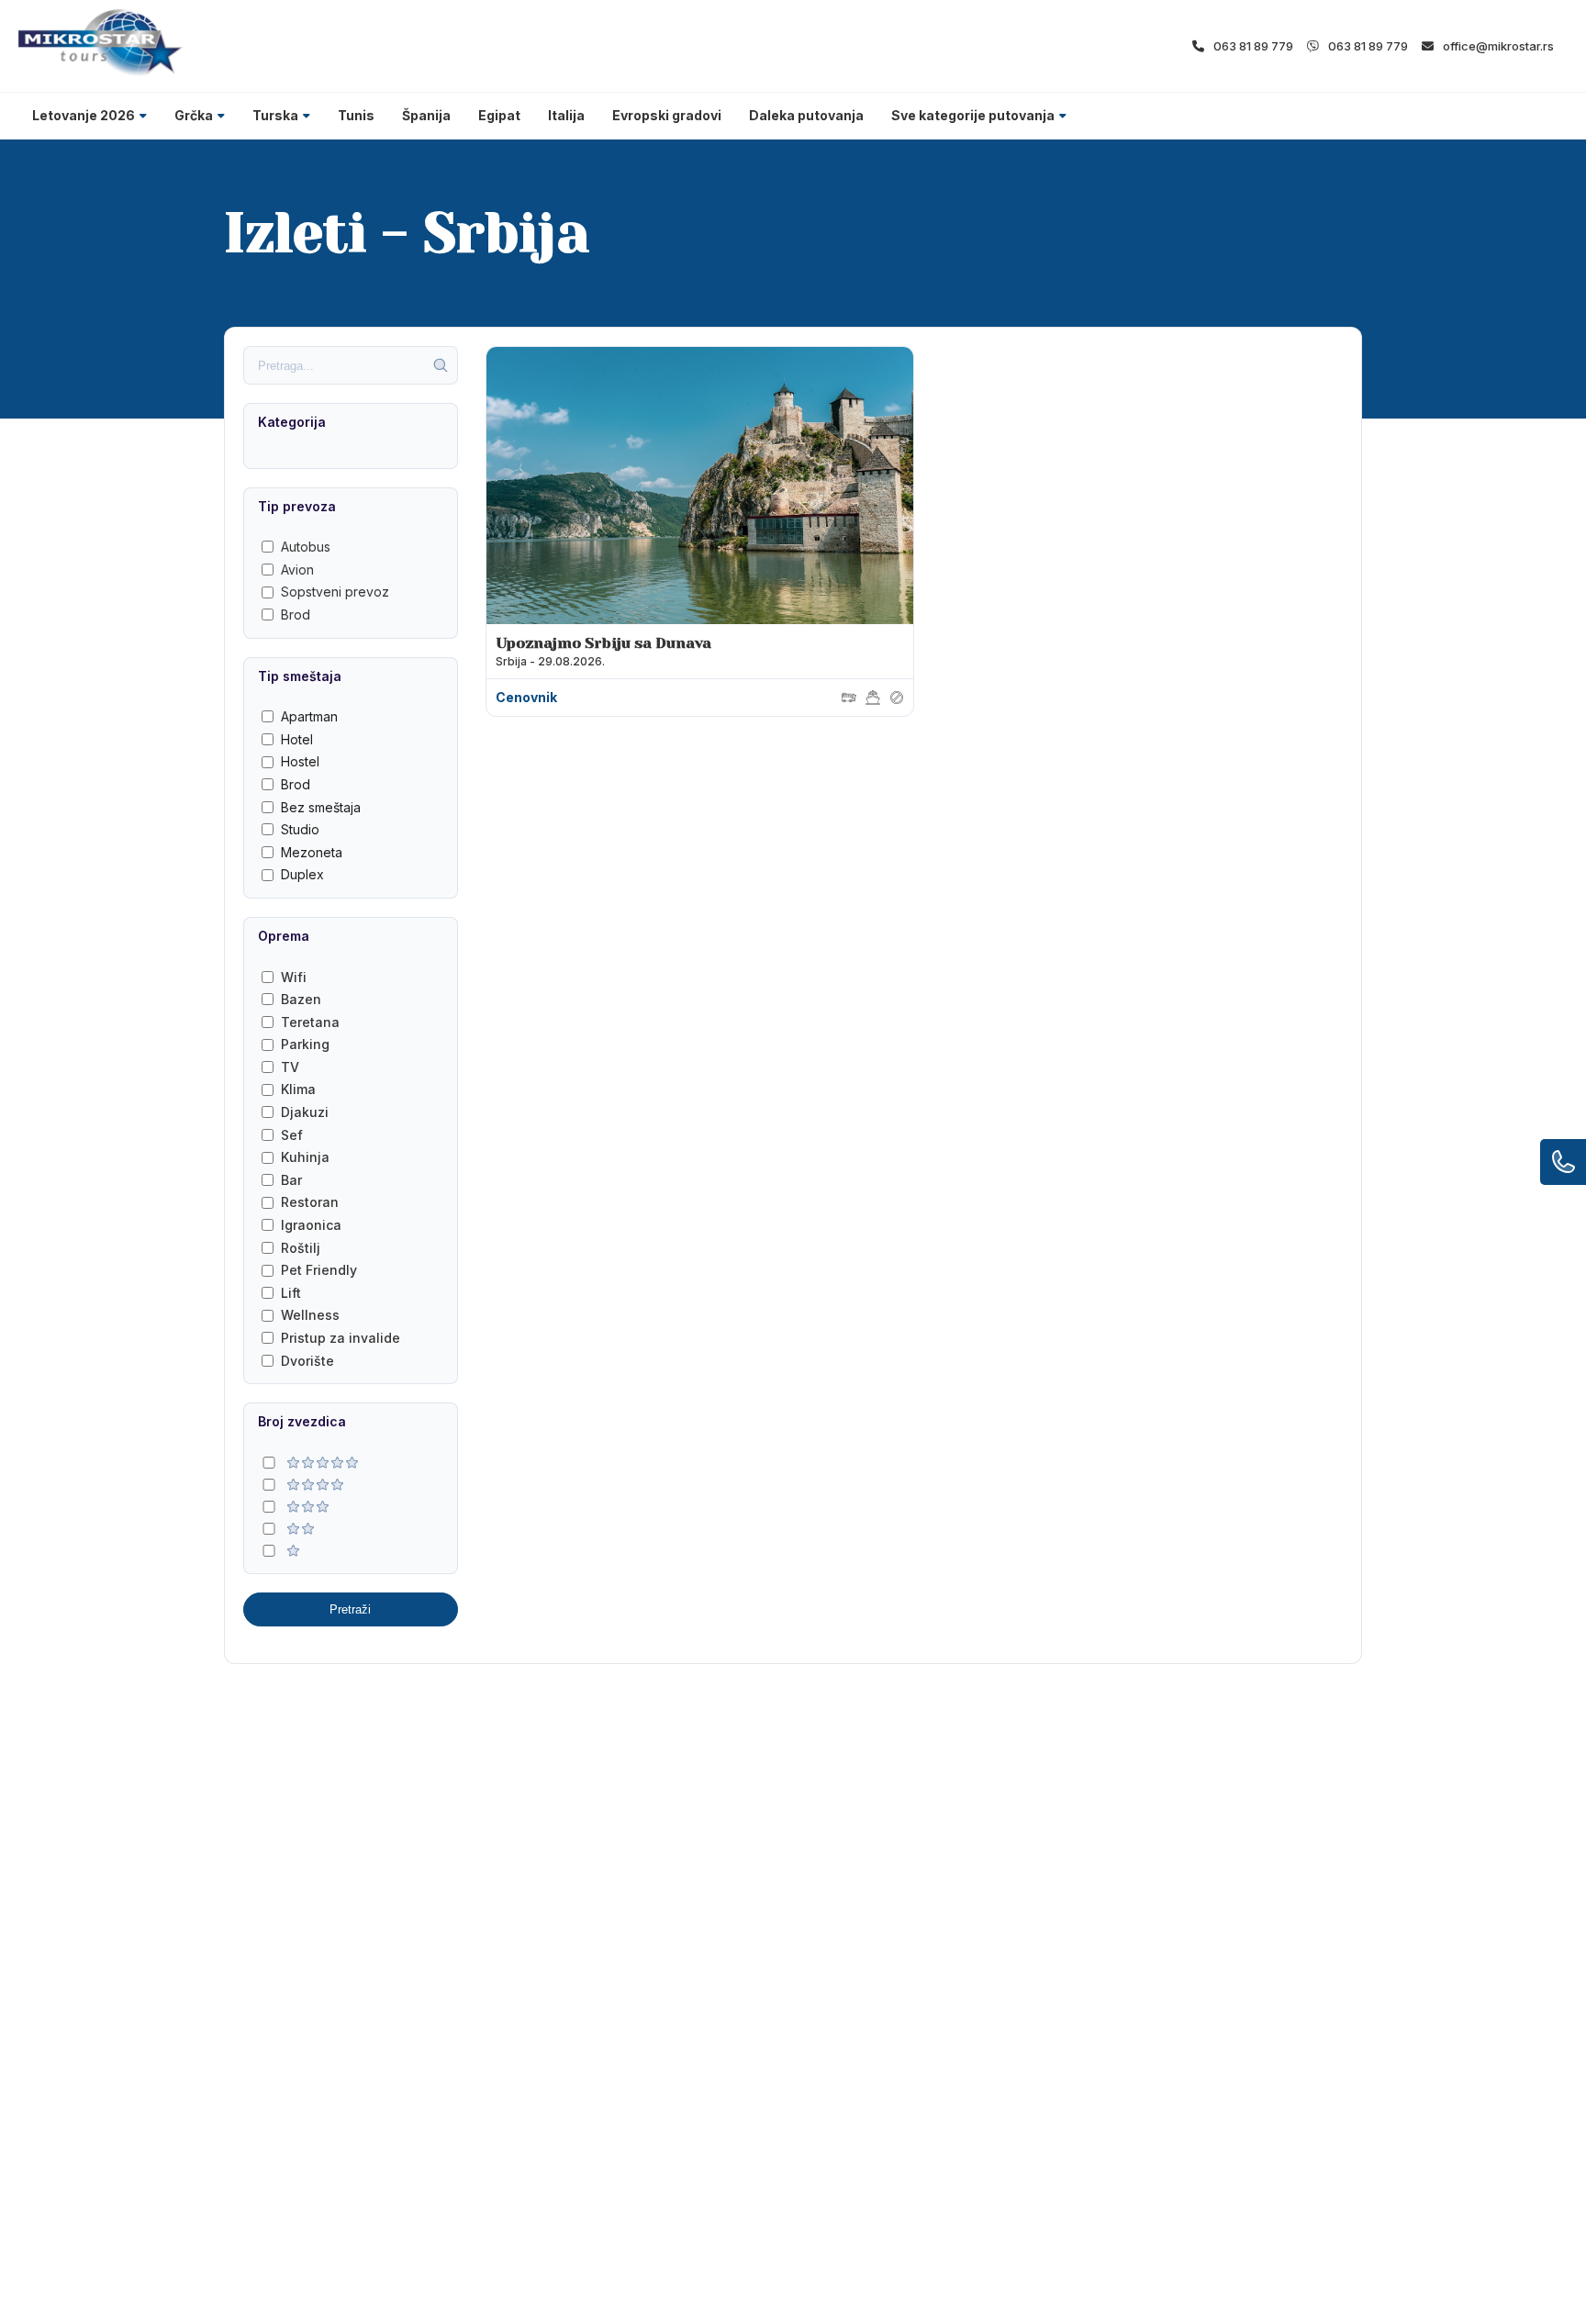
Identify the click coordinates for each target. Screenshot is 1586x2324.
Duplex (302, 874)
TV (290, 1067)
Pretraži (350, 1609)
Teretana (310, 1022)
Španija (426, 115)
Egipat (499, 115)
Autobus (306, 547)
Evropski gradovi (667, 115)
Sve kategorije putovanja (973, 115)
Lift (291, 1293)
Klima (298, 1089)
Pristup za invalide (341, 1338)
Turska (275, 115)
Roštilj (301, 1248)
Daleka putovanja (806, 115)
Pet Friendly (319, 1270)
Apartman (309, 716)
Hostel (300, 761)
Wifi (294, 977)
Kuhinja (305, 1157)
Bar (291, 1180)
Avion (297, 570)
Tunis (356, 115)
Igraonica (311, 1225)
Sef (292, 1135)
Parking (305, 1044)
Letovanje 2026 (84, 115)
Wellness (310, 1315)
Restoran (310, 1202)
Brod (296, 615)
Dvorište (307, 1361)
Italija (566, 115)
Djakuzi (305, 1112)
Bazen (301, 999)
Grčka (194, 115)
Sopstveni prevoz (335, 592)
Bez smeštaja (321, 807)
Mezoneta (312, 852)
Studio (300, 829)
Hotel (297, 739)
